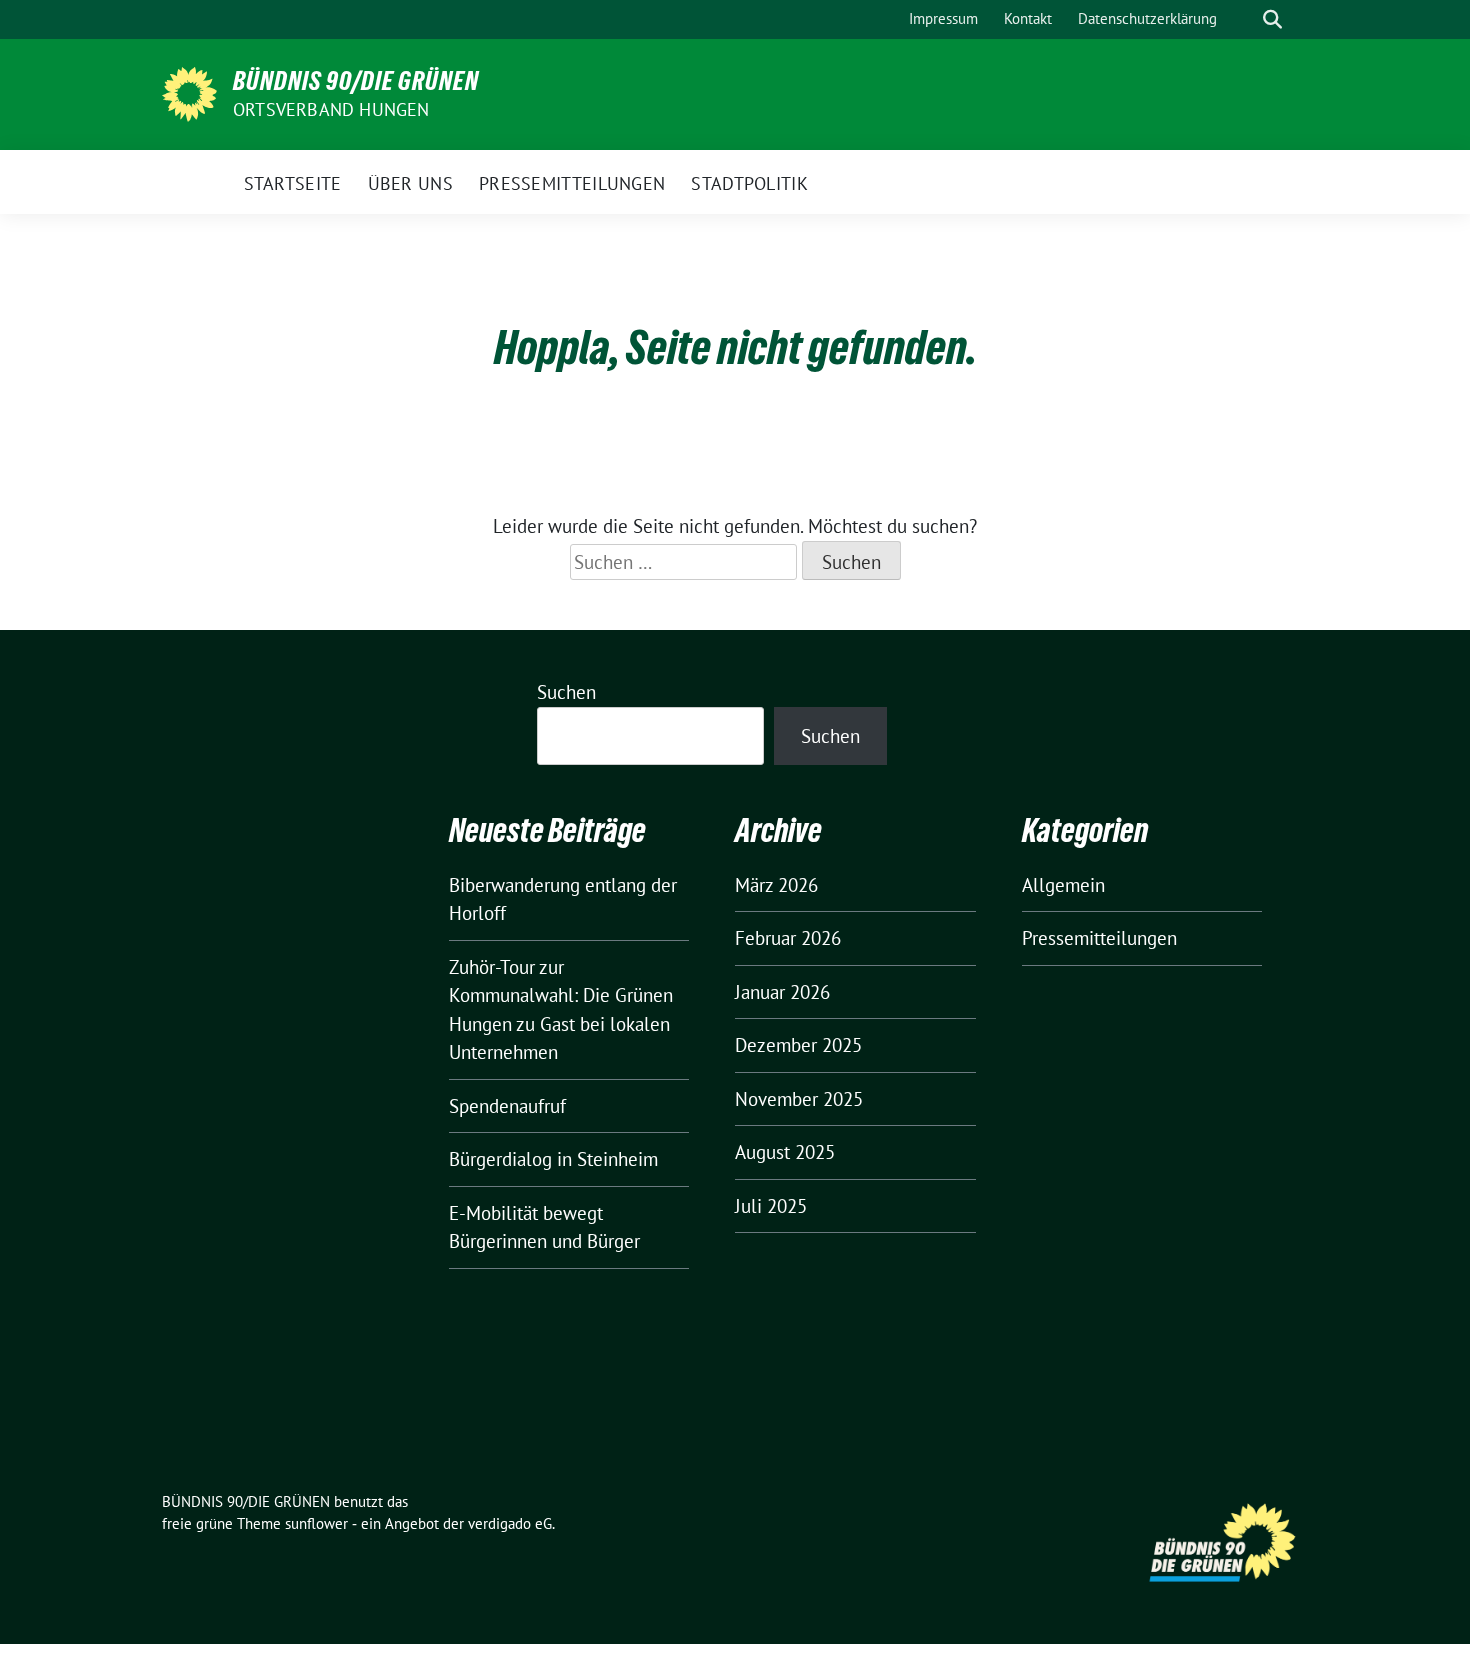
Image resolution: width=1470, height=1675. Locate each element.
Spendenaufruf (507, 1106)
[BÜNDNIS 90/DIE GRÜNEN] (189, 92)
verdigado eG (510, 1523)
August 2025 (785, 1152)
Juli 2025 (771, 1206)
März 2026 (776, 885)
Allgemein (1063, 885)
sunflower (316, 1523)
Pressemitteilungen (1099, 938)
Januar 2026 (782, 992)
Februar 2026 (788, 938)
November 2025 (799, 1099)
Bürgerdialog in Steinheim (553, 1159)
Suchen (566, 692)
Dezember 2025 (798, 1045)
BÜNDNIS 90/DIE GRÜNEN (356, 81)
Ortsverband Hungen (331, 109)
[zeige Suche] (1272, 19)
